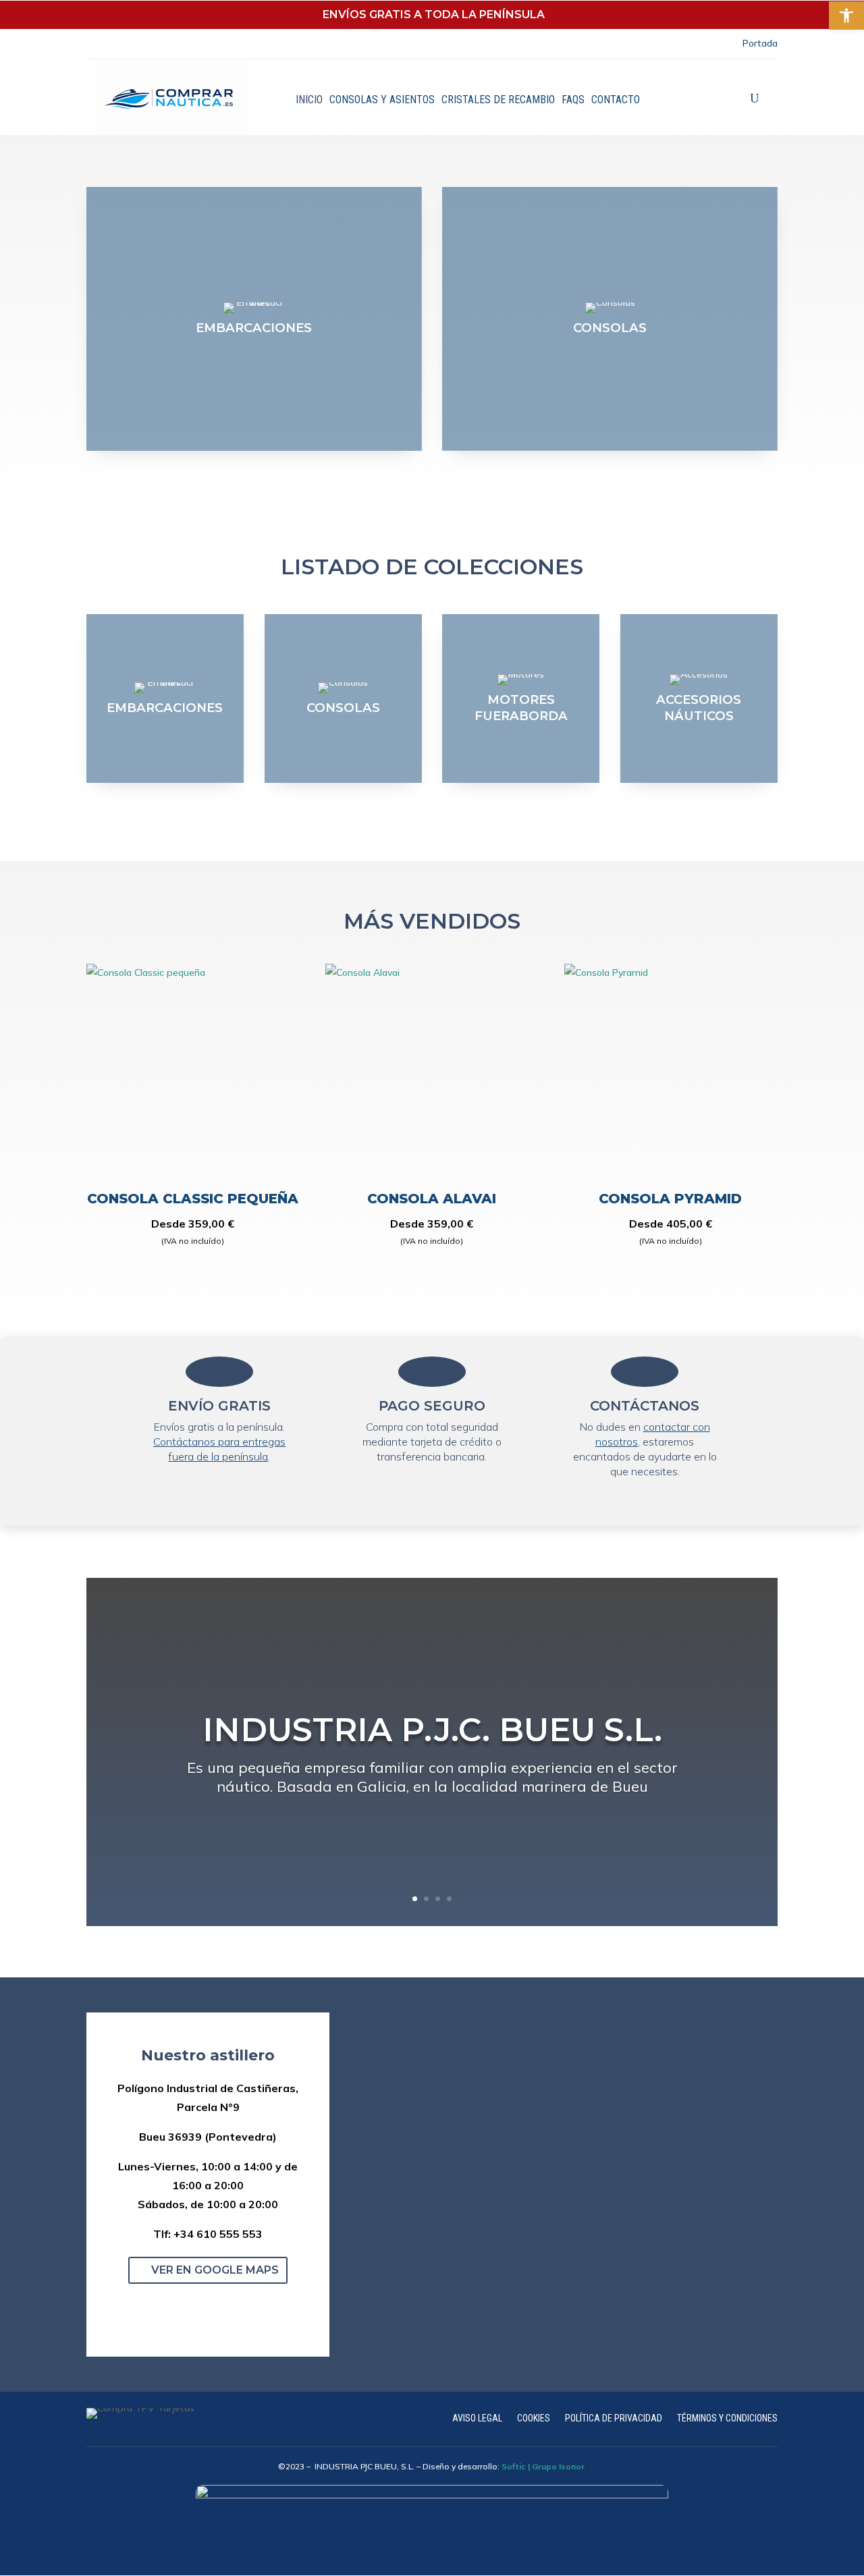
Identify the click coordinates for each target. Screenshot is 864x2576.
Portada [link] (760, 43)
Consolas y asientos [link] (382, 100)
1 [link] (415, 1899)
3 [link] (438, 1899)
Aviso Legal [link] (477, 2418)
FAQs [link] (573, 100)
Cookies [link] (534, 2418)
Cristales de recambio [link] (498, 100)
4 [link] (449, 1899)
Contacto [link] (616, 100)
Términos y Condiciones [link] (727, 2418)
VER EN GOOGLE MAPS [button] (215, 2270)
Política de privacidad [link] (614, 2418)
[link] (846, 16)
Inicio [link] (309, 100)
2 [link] (426, 1899)
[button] (192, 2304)
